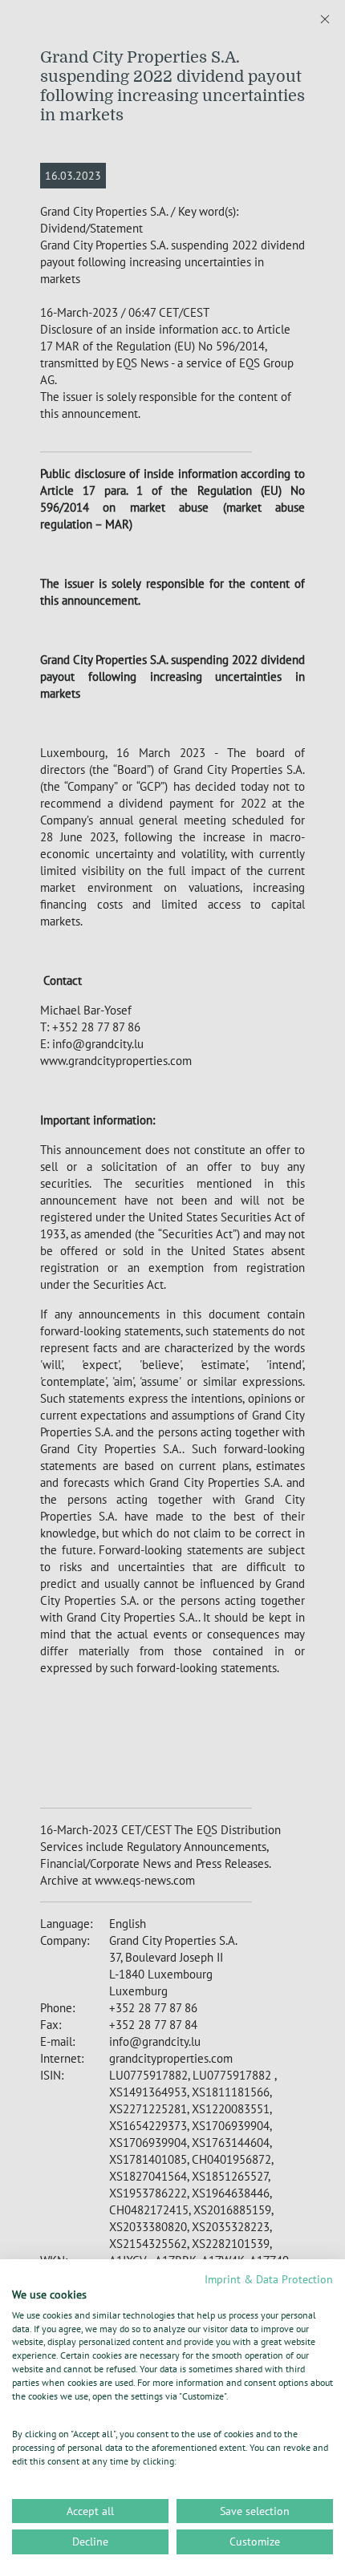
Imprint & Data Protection (269, 2279)
